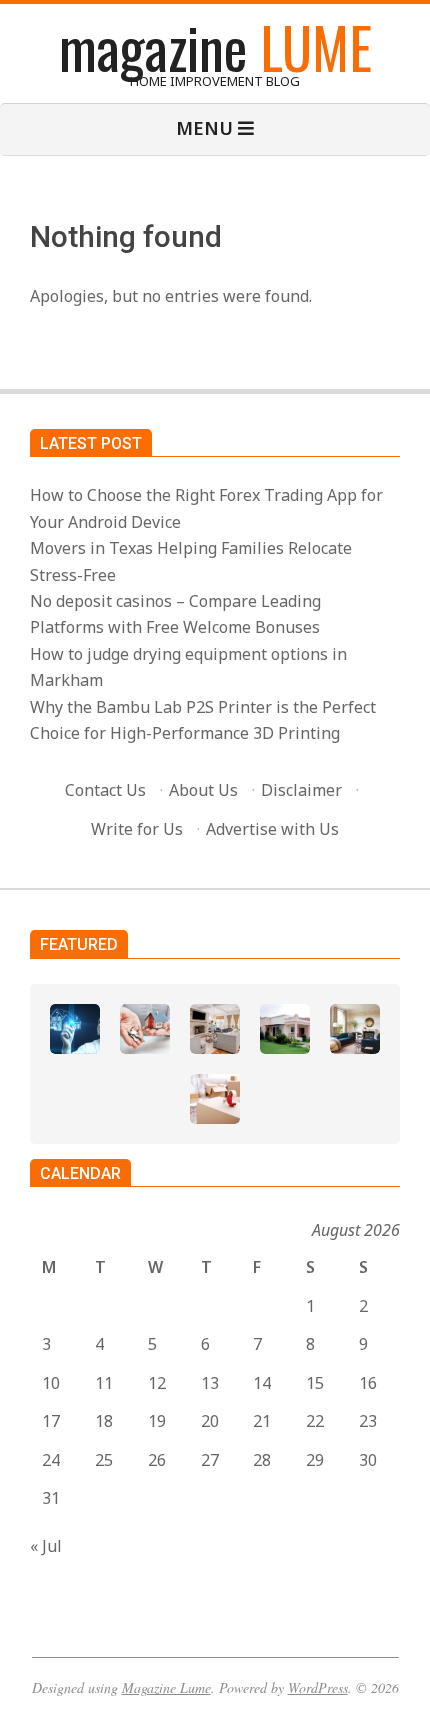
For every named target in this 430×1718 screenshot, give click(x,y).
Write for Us (137, 829)
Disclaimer (301, 790)
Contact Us (105, 790)
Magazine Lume (166, 1687)
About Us (203, 790)
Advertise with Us (272, 829)
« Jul (46, 1546)
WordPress (318, 1687)
